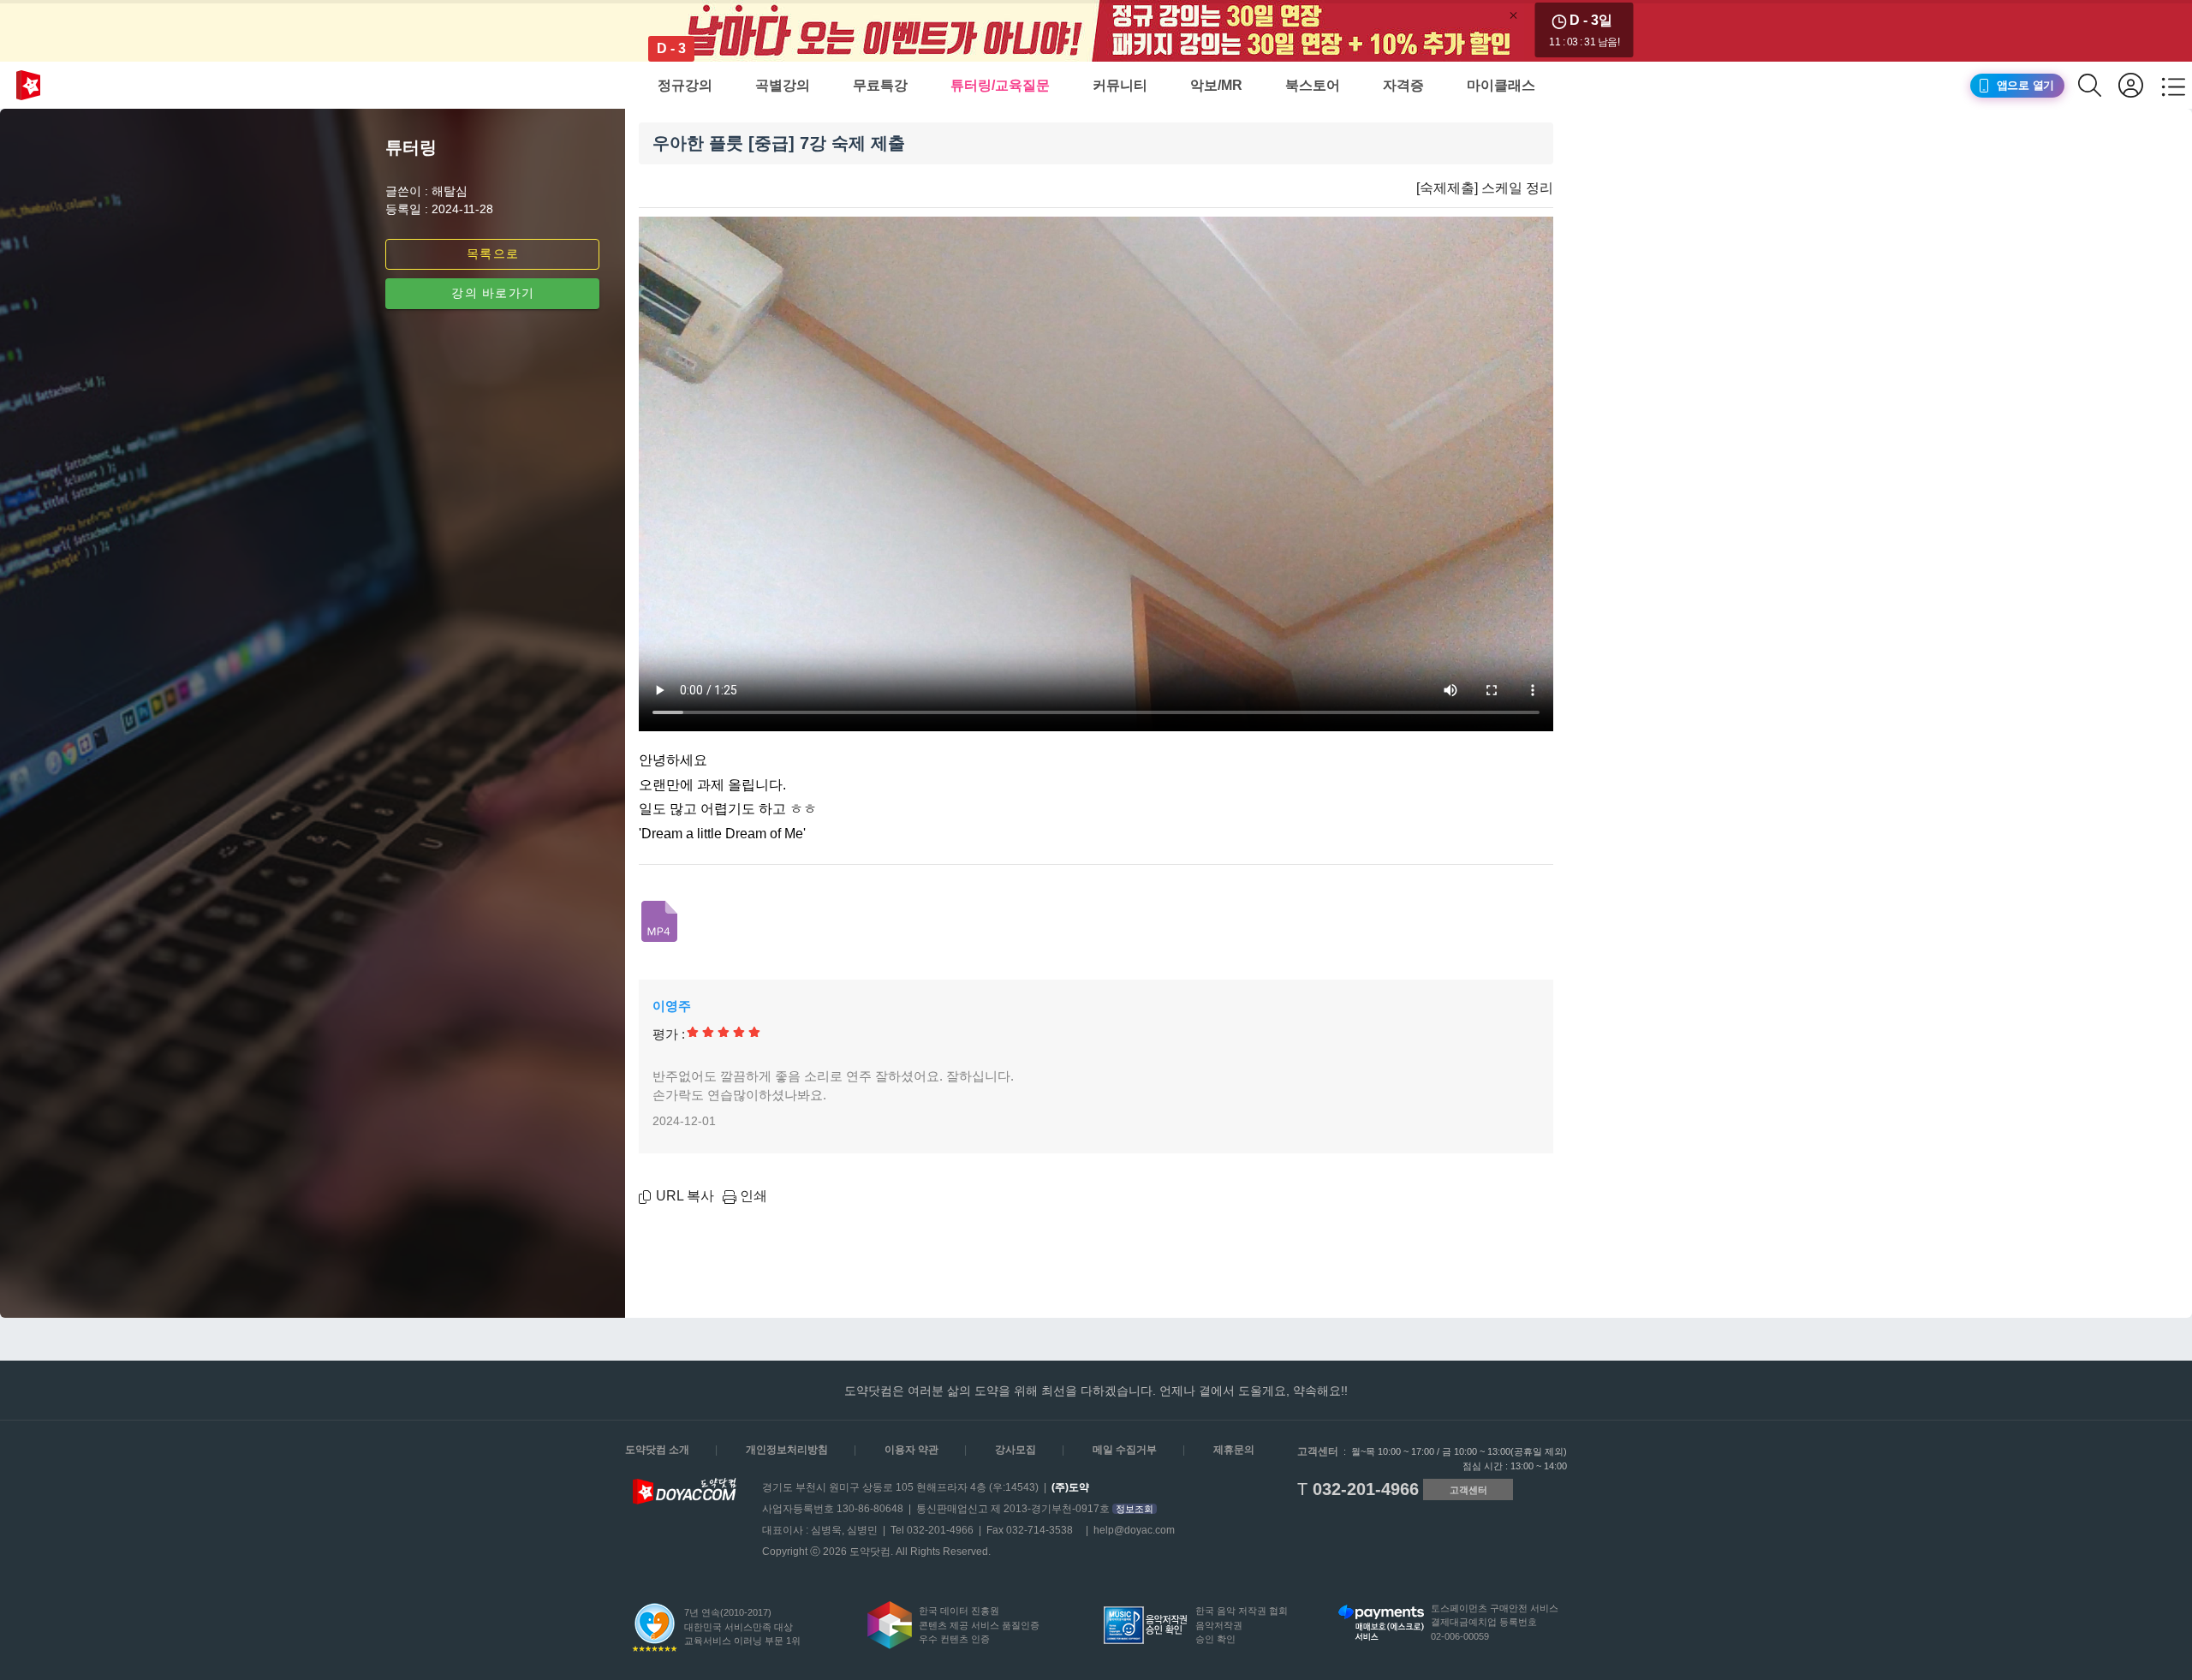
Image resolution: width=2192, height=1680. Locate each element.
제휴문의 (1234, 1450)
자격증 (1403, 85)
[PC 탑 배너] (1096, 31)
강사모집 (1016, 1450)
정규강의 (685, 85)
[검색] (2098, 85)
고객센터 (1468, 1490)
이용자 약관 (911, 1450)
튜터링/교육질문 (1000, 85)
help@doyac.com (1134, 1530)
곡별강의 (783, 85)
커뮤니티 (1120, 85)
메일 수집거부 (1125, 1450)
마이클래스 (1501, 85)
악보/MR (1216, 85)
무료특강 (880, 85)
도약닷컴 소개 (657, 1450)
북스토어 (1313, 85)
